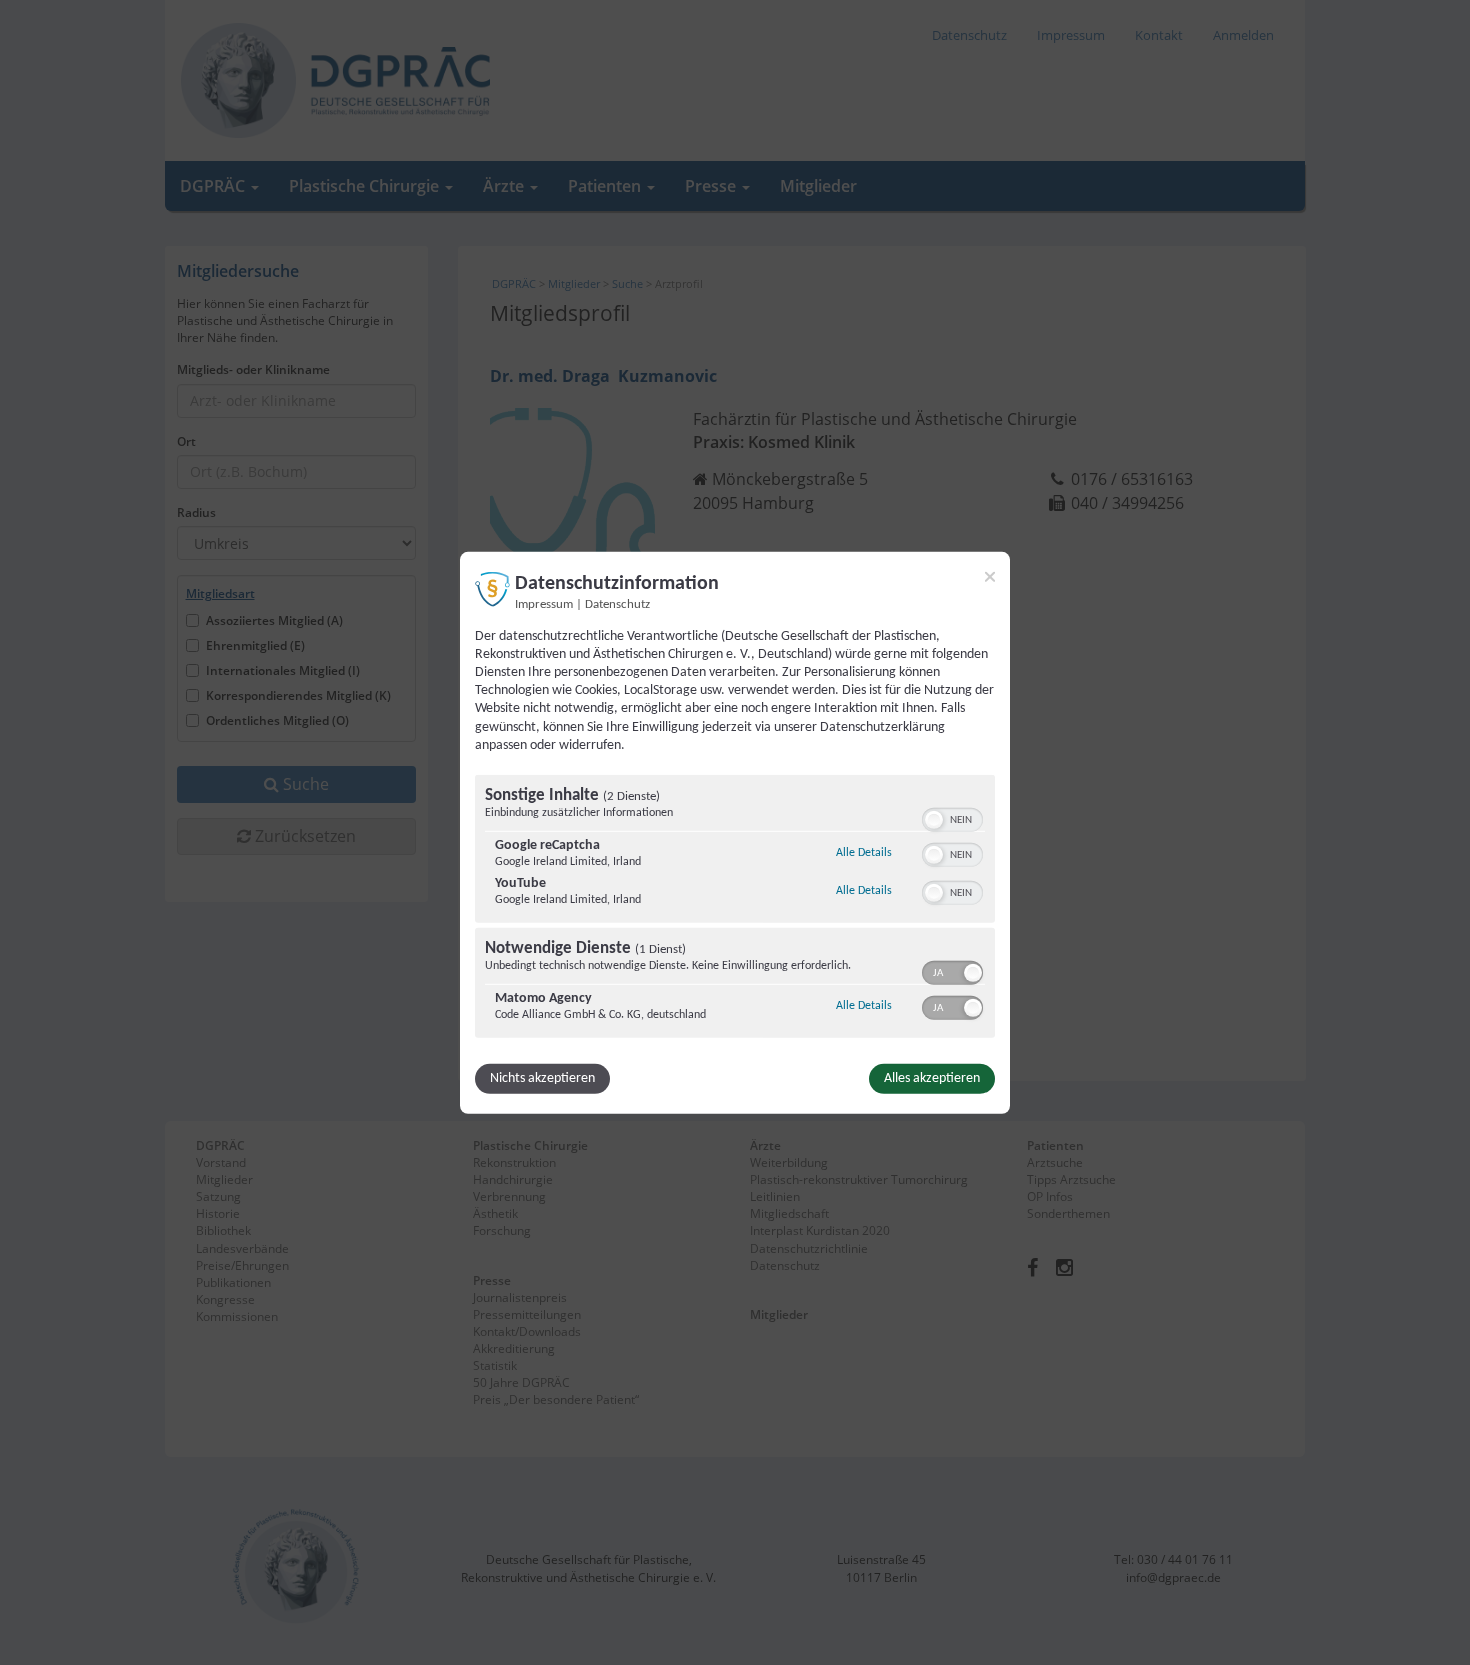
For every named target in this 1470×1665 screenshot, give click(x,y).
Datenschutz (617, 604)
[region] (735, 909)
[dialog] (735, 832)
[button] (934, 820)
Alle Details (864, 852)
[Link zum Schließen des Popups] (990, 576)
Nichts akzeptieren (542, 1078)
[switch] (952, 818)
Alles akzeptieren (932, 1078)
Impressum (544, 604)
